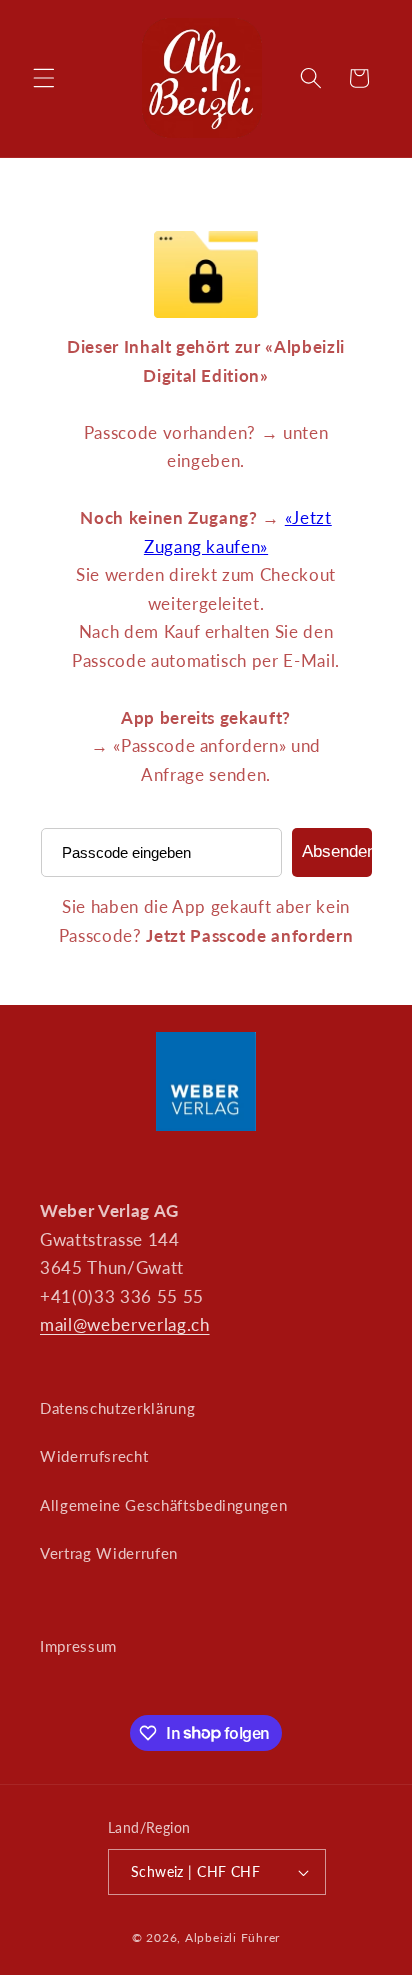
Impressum (78, 1646)
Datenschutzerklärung (117, 1408)
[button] (44, 78)
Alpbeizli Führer (232, 1937)
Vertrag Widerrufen (109, 1553)
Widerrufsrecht (94, 1456)
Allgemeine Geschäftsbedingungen (163, 1505)
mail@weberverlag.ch (125, 1325)
